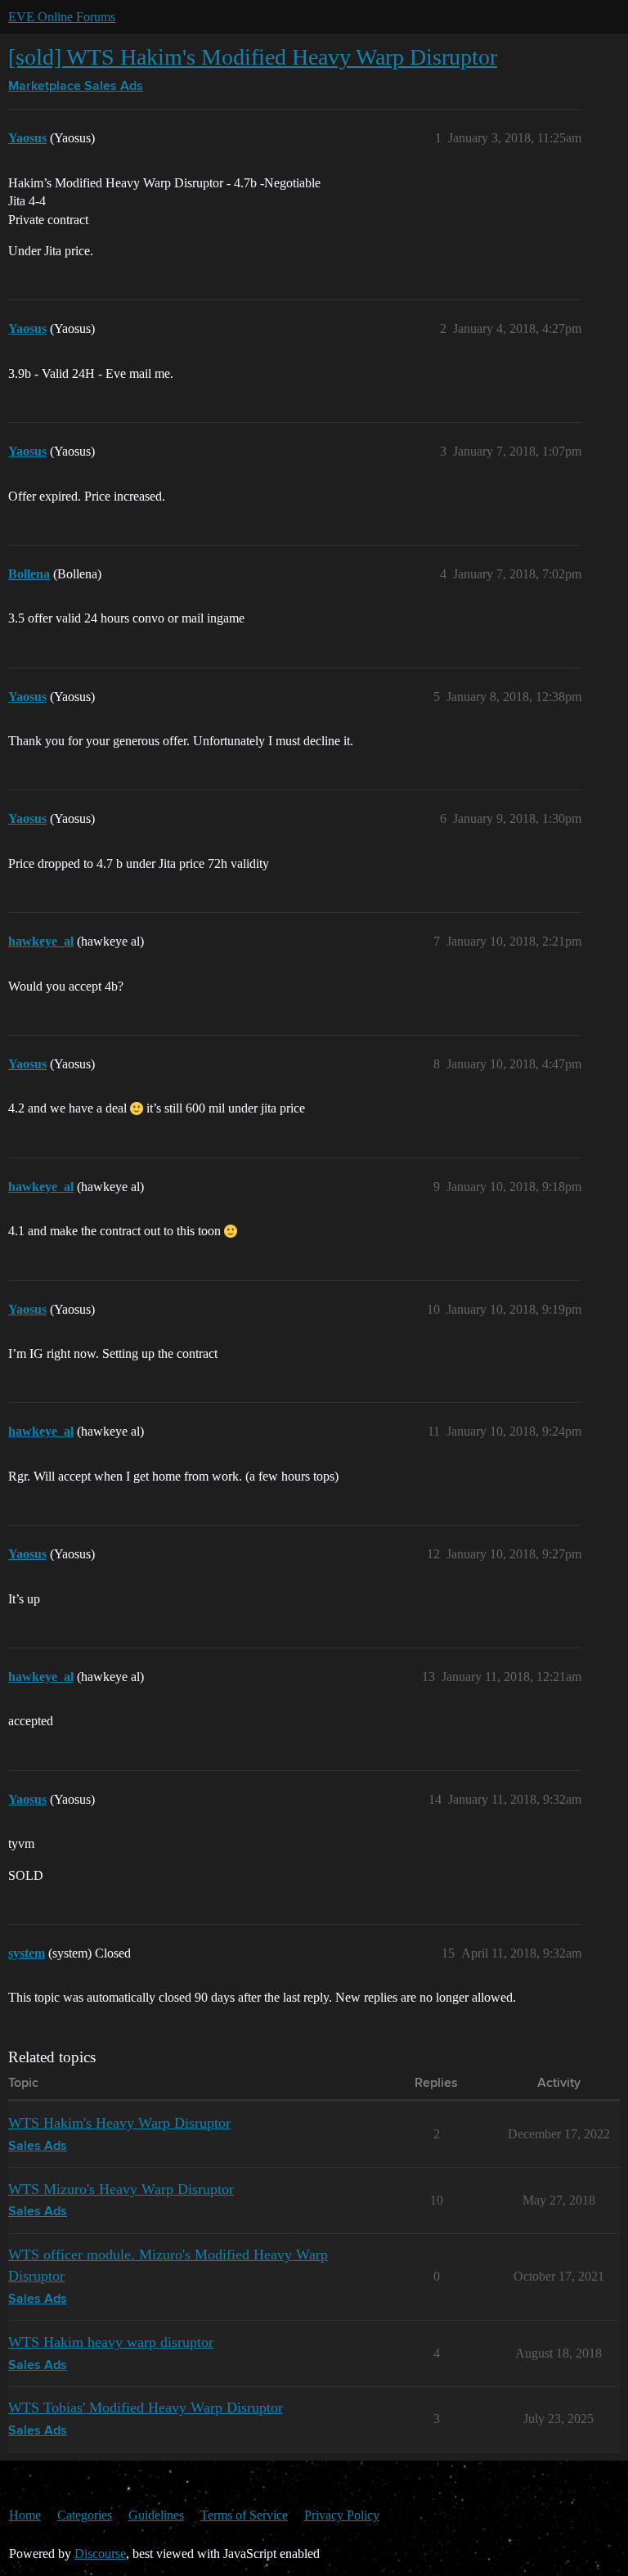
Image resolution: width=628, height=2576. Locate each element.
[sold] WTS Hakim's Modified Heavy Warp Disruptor (253, 57)
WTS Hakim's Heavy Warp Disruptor (119, 2123)
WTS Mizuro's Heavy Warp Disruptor (121, 2189)
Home (25, 2515)
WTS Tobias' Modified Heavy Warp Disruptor (146, 2407)
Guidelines (156, 2515)
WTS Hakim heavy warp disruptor (111, 2342)
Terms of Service (244, 2515)
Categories (85, 2515)
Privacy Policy (342, 2515)
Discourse (100, 2554)
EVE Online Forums (62, 17)
